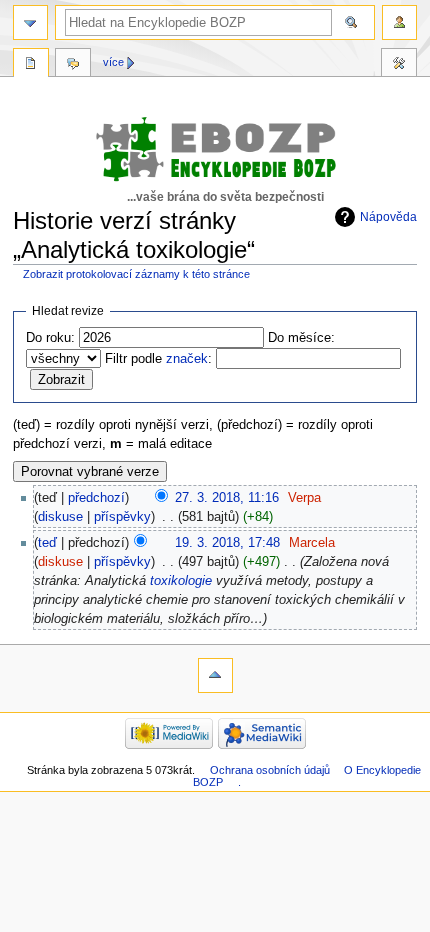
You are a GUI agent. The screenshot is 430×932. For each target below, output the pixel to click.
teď (47, 543)
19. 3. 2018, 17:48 (227, 543)
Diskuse (73, 65)
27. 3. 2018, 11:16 (227, 498)
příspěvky (122, 517)
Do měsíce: (301, 338)
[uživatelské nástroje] (399, 22)
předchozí (96, 498)
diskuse (60, 517)
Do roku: (50, 338)
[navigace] (30, 22)
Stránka (31, 65)
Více (113, 62)
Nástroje (399, 65)
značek (187, 359)
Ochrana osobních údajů (270, 770)
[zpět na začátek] (215, 675)
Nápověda (388, 217)
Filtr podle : (158, 359)
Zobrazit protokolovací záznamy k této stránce (136, 274)
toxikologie (181, 581)
